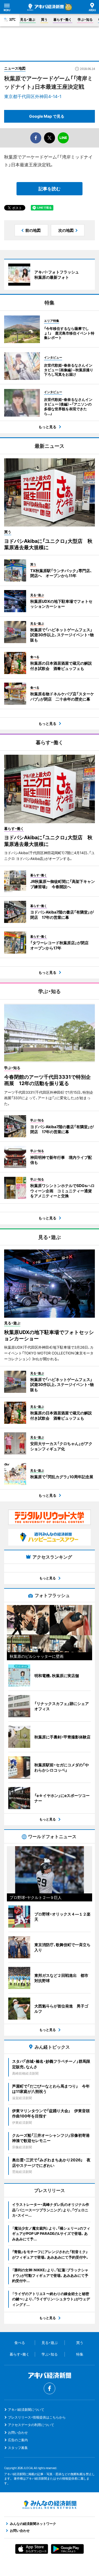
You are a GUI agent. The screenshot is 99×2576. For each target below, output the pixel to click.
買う (44, 19)
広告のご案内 (18, 2440)
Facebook (50, 2388)
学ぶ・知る (85, 19)
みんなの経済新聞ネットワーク (50, 2505)
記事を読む (50, 189)
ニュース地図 (15, 68)
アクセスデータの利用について (31, 2425)
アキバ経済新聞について (26, 2410)
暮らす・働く (63, 19)
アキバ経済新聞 (46, 7)
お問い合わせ (18, 2432)
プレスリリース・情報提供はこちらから (37, 2417)
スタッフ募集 (18, 2448)
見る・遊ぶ (28, 19)
